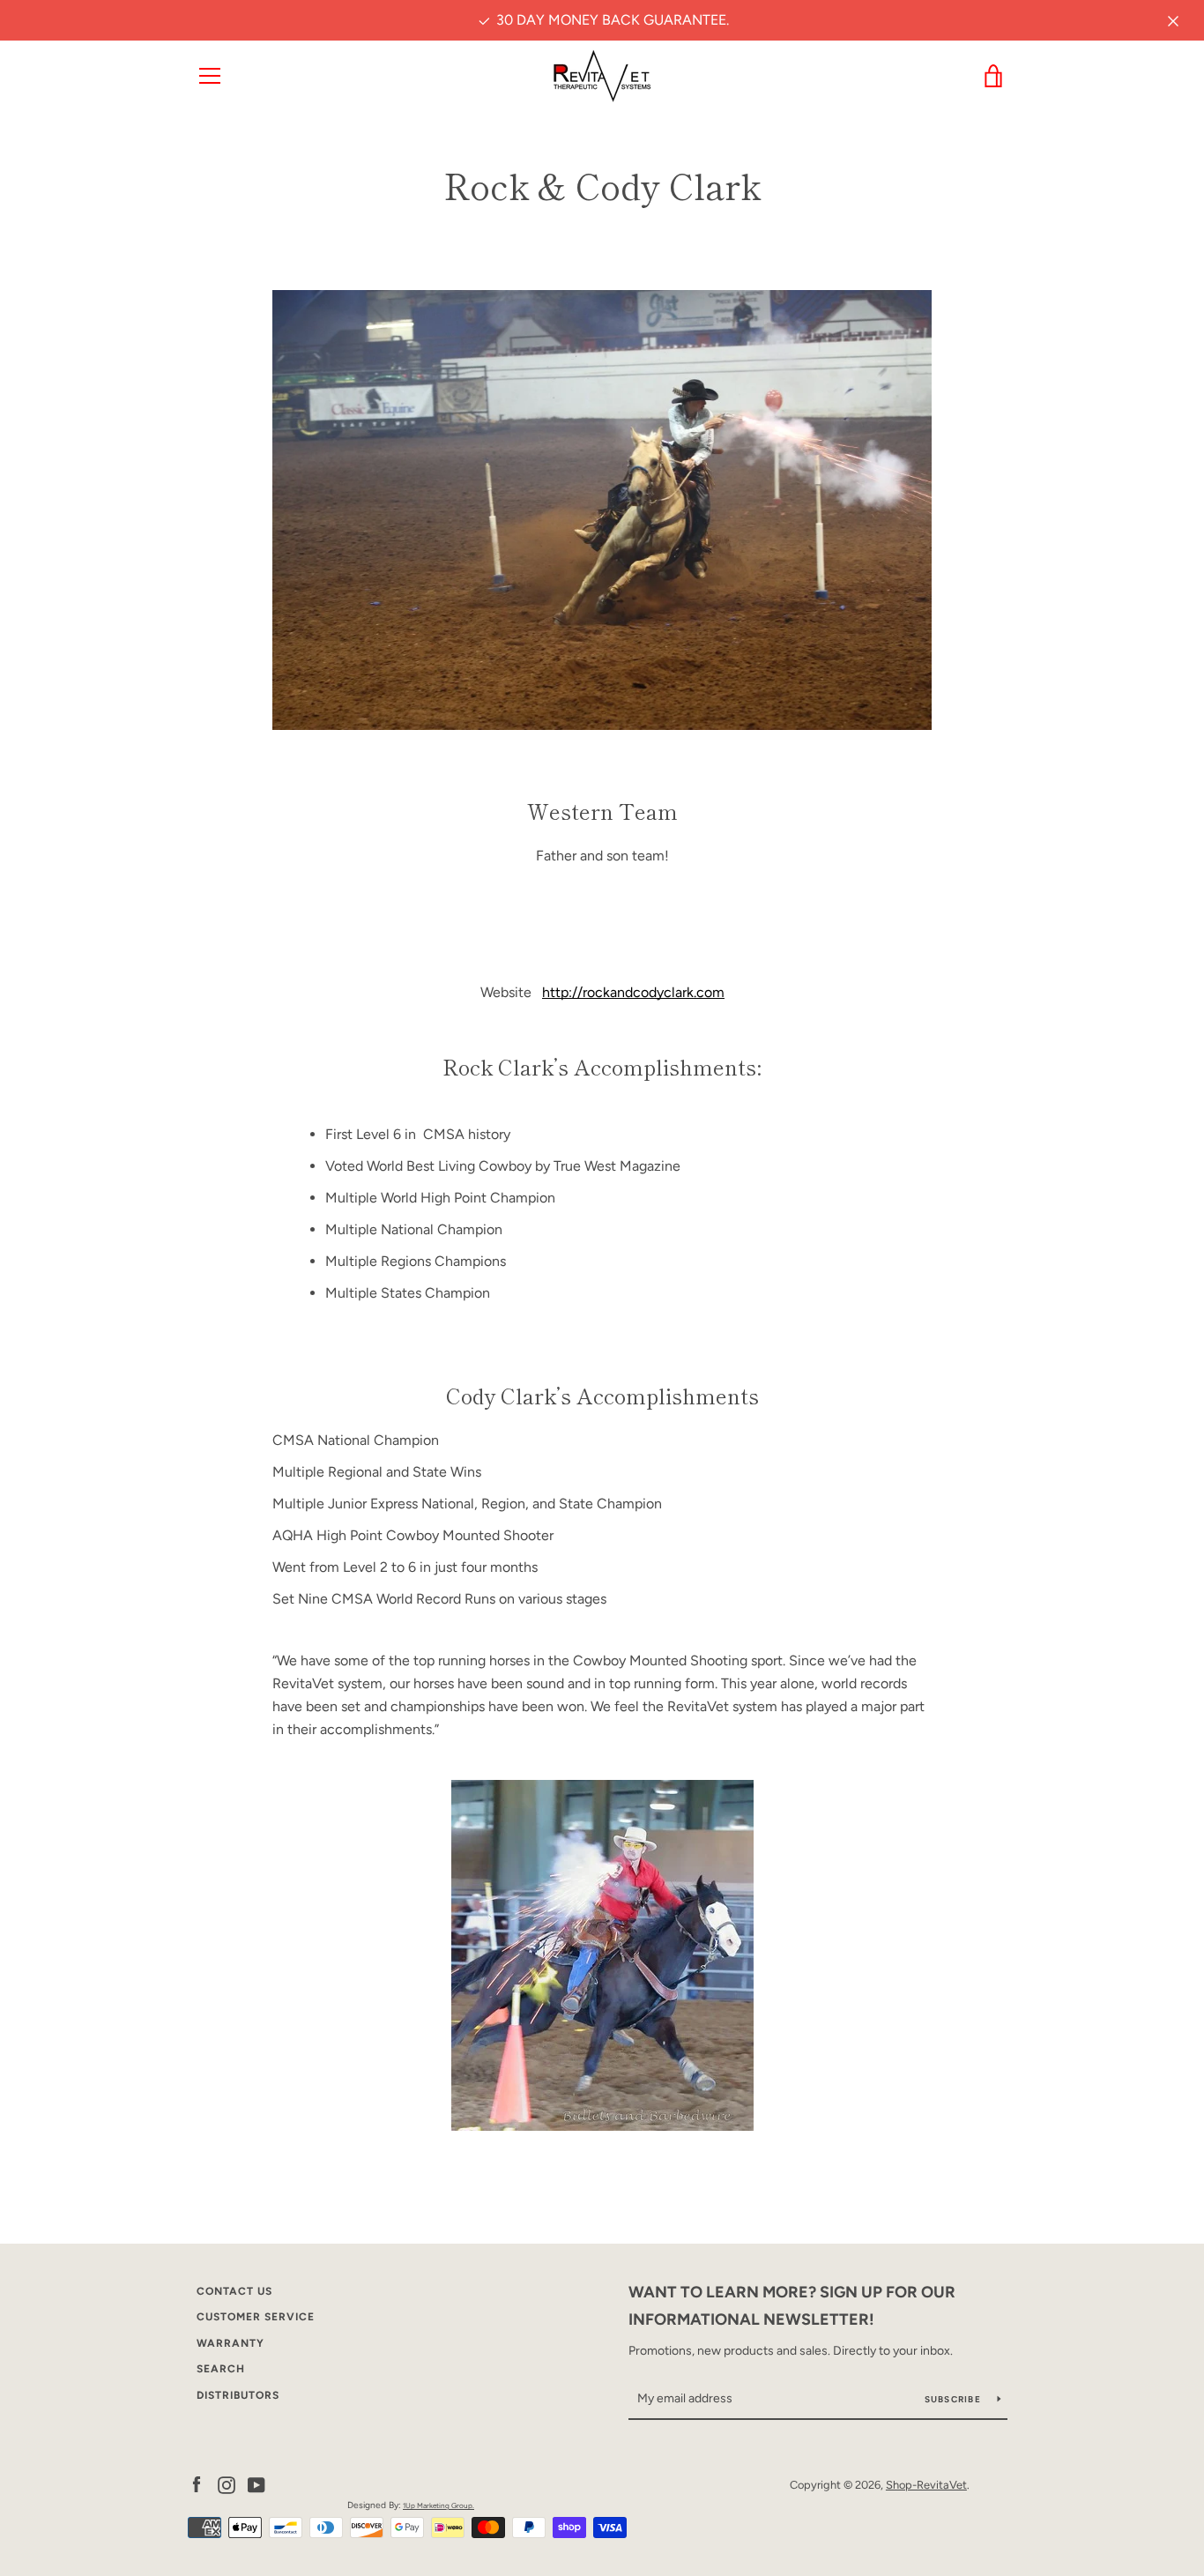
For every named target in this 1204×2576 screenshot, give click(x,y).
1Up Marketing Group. (438, 2505)
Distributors (238, 2395)
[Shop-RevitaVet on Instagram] (227, 2484)
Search (221, 2369)
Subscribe (955, 2399)
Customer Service (256, 2317)
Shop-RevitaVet (926, 2485)
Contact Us (234, 2291)
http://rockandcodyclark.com (633, 992)
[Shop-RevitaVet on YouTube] (256, 2484)
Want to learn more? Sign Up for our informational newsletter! (792, 2306)
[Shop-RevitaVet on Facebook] (197, 2484)
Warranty (230, 2343)
